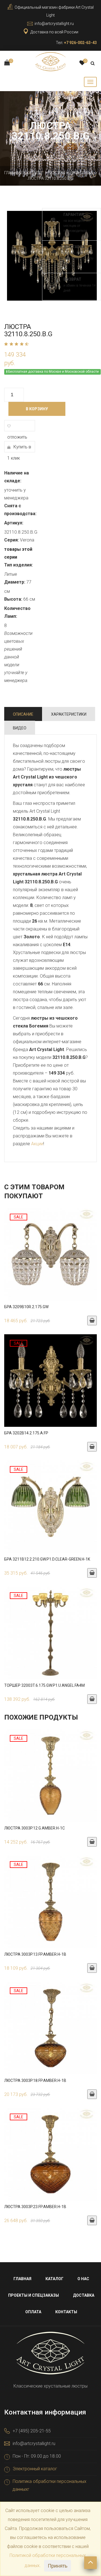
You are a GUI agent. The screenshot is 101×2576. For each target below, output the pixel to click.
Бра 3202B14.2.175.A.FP (26, 1433)
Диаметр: (15, 582)
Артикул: (14, 523)
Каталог (35, 173)
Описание (23, 714)
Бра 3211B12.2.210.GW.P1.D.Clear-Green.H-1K (47, 1559)
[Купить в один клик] (50, 1257)
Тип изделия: (19, 565)
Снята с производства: (20, 510)
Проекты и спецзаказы (34, 2295)
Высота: (13, 599)
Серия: (12, 540)
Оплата (33, 2312)
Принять (58, 2566)
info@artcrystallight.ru (54, 24)
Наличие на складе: (17, 477)
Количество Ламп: (17, 612)
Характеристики (69, 714)
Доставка (84, 2295)
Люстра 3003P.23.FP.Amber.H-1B (35, 2207)
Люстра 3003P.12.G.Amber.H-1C (35, 1828)
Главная (13, 173)
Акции (37, 1144)
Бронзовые (82, 173)
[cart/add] (92, 1321)
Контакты (66, 2312)
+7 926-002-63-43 (80, 43)
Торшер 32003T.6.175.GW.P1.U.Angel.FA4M (44, 1685)
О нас (83, 2279)
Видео (20, 728)
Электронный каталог (35, 2469)
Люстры (57, 173)
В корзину (37, 409)
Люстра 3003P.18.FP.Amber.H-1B (35, 2080)
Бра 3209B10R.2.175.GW (26, 1307)
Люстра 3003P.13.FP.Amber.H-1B (35, 1954)
